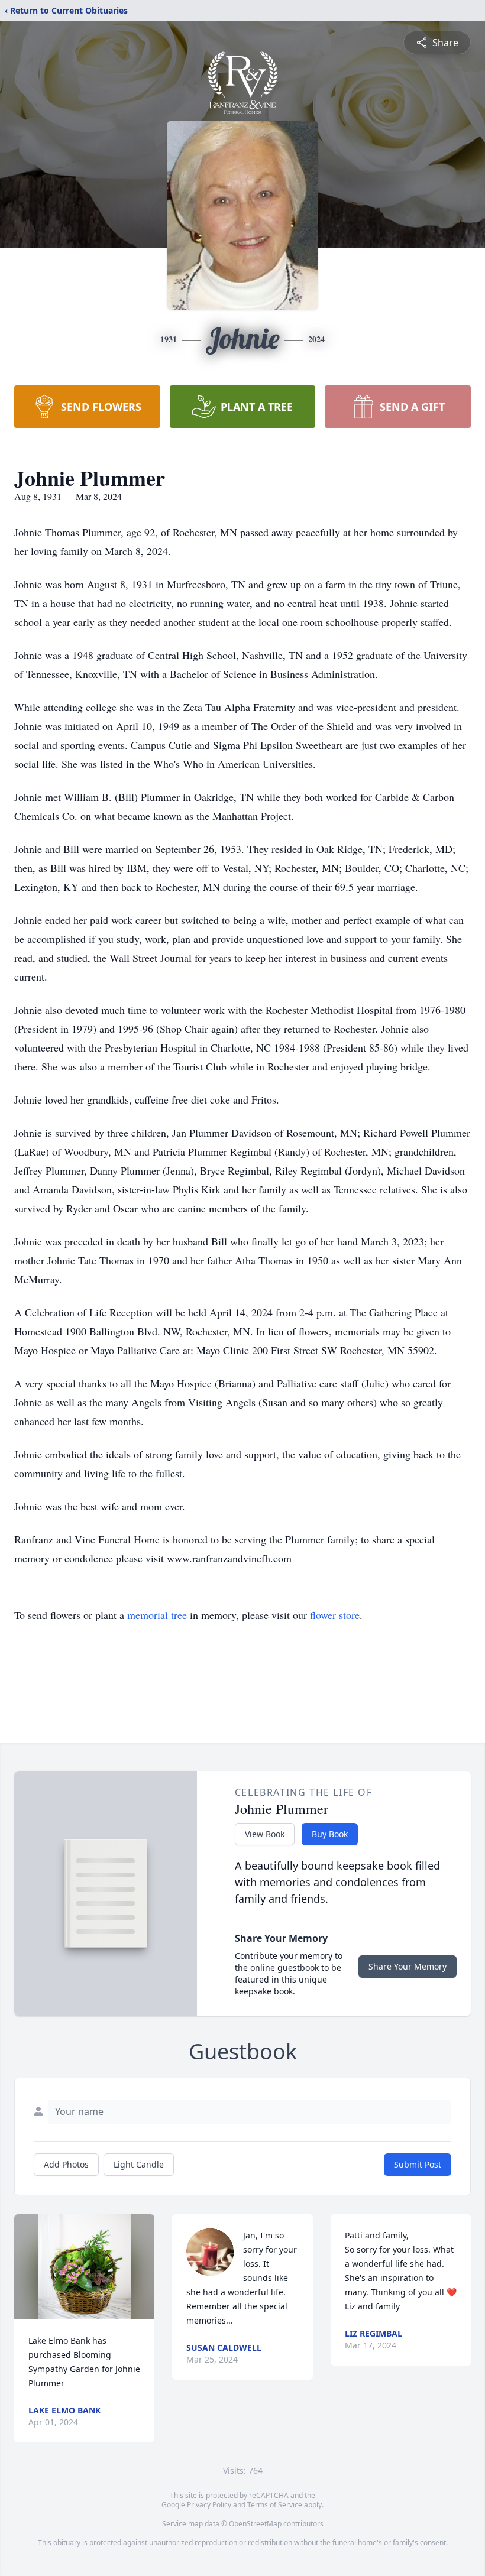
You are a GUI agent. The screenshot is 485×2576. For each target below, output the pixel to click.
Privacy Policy (209, 2505)
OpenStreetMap (255, 2524)
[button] (85, 2267)
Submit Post (418, 2164)
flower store (335, 1615)
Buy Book (330, 1834)
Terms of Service (275, 2505)
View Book (265, 1834)
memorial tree (157, 1615)
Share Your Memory (408, 1966)
